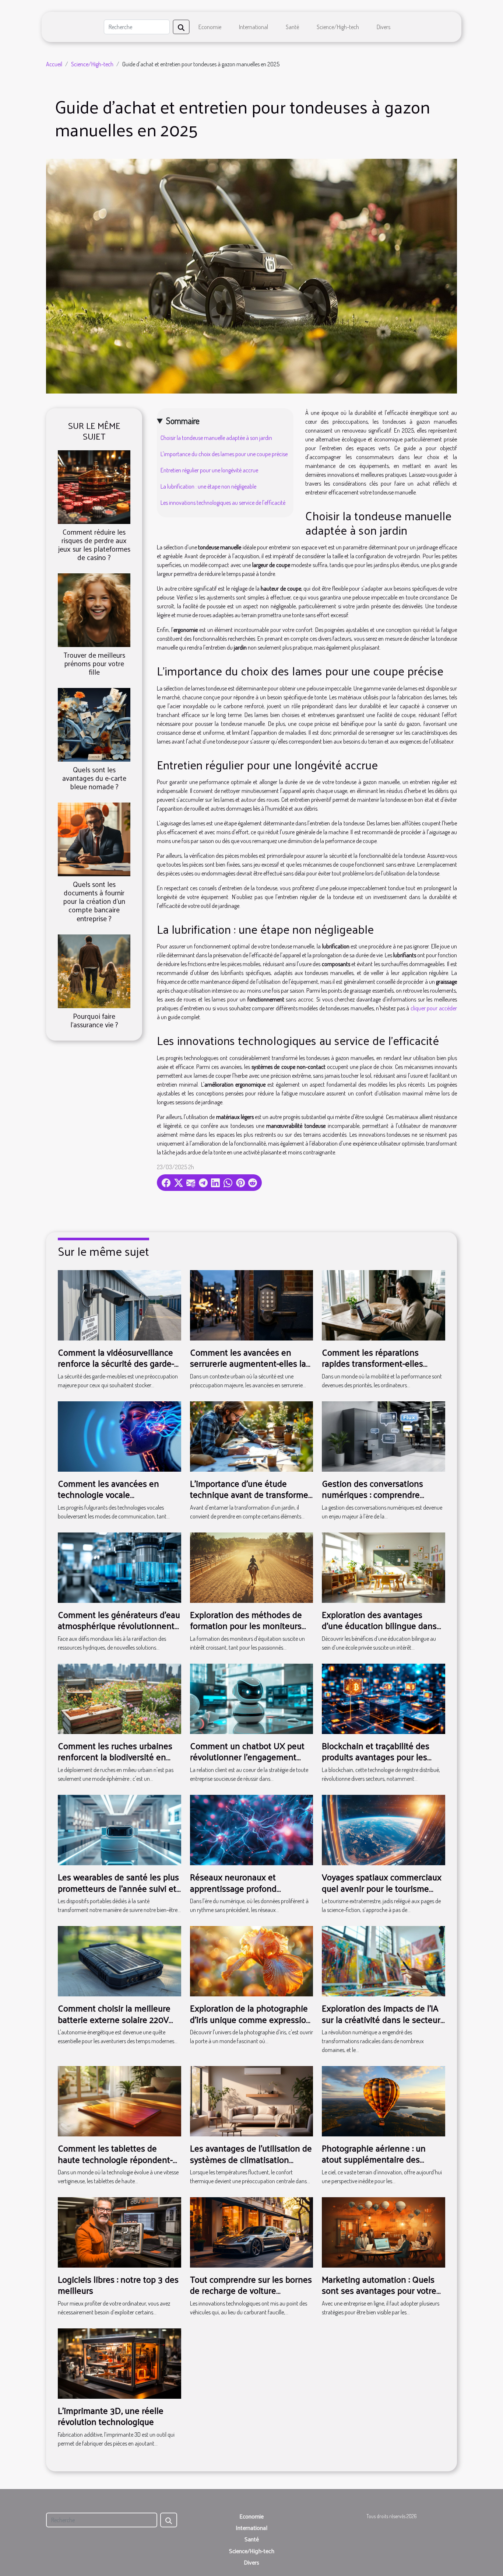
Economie (210, 27)
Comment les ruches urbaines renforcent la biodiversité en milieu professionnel (115, 1757)
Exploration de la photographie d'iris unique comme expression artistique (251, 2019)
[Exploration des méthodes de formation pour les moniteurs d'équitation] (252, 1567)
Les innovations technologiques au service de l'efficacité (223, 503)
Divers (384, 27)
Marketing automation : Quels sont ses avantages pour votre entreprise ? (379, 2290)
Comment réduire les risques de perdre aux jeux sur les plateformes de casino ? (94, 544)
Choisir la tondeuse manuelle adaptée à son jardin (216, 438)
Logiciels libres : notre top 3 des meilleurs (118, 2285)
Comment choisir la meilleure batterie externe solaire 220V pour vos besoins (114, 2019)
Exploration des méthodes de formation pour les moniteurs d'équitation (246, 1626)
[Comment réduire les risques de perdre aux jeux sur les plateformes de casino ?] (94, 486)
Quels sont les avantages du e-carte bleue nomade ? (94, 778)
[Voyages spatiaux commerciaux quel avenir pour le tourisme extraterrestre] (384, 1829)
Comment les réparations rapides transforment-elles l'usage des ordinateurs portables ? (372, 1369)
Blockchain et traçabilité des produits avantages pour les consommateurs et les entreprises (376, 1762)
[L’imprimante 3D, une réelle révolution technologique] (119, 2363)
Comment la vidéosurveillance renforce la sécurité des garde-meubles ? (116, 1363)
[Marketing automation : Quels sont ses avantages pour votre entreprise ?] (384, 2231)
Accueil (54, 64)
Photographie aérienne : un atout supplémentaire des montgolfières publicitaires (374, 2159)
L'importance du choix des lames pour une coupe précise (224, 454)
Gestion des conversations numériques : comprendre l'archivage (372, 1494)
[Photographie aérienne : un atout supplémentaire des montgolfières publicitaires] (384, 2100)
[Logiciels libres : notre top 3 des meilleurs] (119, 2231)
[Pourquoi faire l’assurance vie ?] (94, 970)
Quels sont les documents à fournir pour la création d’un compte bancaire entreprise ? (94, 901)
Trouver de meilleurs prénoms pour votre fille (94, 663)
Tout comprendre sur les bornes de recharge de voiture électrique (251, 2290)
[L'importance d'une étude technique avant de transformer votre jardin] (252, 1436)
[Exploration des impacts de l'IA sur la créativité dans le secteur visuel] (384, 1960)
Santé (292, 27)
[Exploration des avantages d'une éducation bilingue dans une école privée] (384, 1567)
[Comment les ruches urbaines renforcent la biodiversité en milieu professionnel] (119, 1698)
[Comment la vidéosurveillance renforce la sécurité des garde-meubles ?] (119, 1304)
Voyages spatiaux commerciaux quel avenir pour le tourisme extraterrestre (382, 1888)
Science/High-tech (338, 27)
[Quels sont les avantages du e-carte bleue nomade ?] (94, 724)
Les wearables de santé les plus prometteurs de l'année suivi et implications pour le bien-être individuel (118, 1893)
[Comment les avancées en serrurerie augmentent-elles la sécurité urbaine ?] (252, 1304)
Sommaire (183, 421)
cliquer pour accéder (434, 1008)
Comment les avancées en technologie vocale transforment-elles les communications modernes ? (113, 1500)
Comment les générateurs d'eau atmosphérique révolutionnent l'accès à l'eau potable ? (119, 1626)
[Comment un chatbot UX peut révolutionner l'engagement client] (252, 1698)
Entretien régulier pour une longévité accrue (209, 470)
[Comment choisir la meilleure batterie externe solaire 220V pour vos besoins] (119, 1960)
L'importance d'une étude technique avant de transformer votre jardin (251, 1494)
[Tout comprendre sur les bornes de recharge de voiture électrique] (252, 2231)
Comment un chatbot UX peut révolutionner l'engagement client (247, 1757)
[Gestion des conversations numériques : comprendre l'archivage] (384, 1436)
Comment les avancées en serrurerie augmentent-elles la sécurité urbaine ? (248, 1363)
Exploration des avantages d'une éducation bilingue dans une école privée (379, 1626)
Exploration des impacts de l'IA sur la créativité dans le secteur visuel (381, 2019)
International (254, 27)
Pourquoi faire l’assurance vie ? (94, 1020)
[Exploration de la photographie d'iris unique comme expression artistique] (252, 1960)
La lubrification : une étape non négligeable (208, 486)
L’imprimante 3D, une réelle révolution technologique (111, 2416)
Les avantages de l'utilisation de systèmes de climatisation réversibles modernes (251, 2159)
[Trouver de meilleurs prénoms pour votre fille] (94, 609)
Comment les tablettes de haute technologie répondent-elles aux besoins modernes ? (115, 2159)
